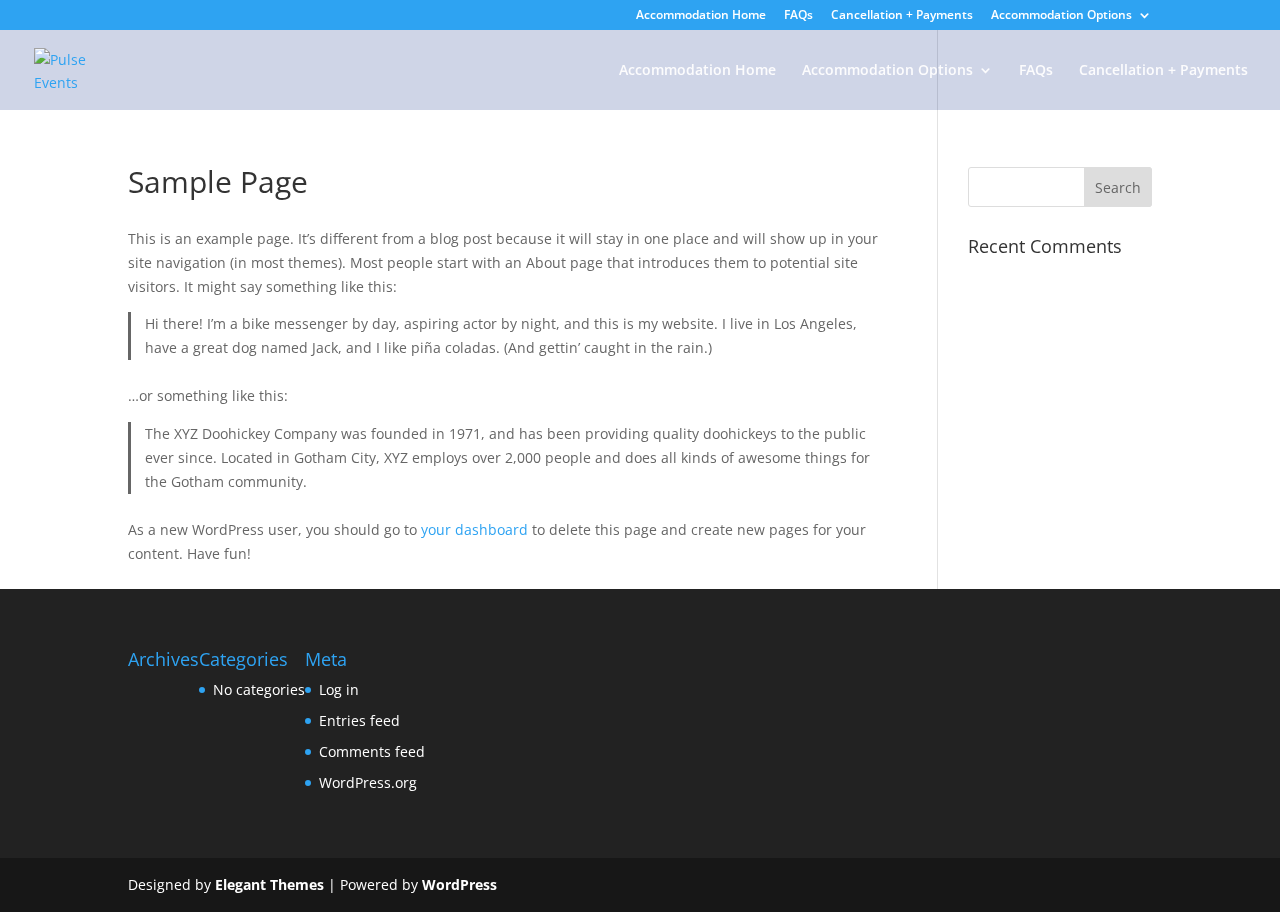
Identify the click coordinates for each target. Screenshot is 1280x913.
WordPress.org (368, 782)
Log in (339, 689)
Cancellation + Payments (902, 16)
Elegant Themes (269, 884)
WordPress (459, 884)
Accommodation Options (1061, 16)
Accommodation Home (701, 16)
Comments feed (372, 751)
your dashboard (474, 529)
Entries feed (359, 720)
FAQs (798, 16)
